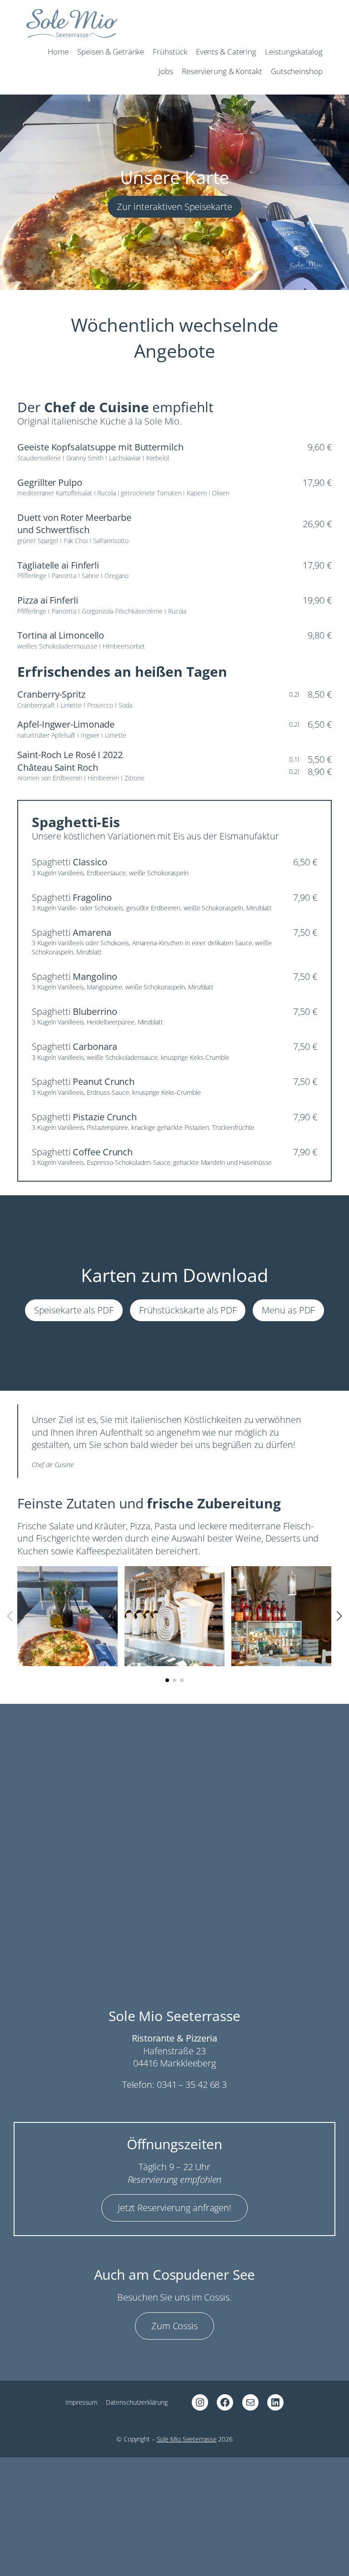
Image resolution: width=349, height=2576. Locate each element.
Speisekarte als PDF (74, 1310)
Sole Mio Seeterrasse (187, 2439)
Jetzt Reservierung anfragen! (174, 2208)
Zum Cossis (174, 2326)
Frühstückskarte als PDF (188, 1310)
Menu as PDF (288, 1310)
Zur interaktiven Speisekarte (174, 207)
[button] (167, 1680)
